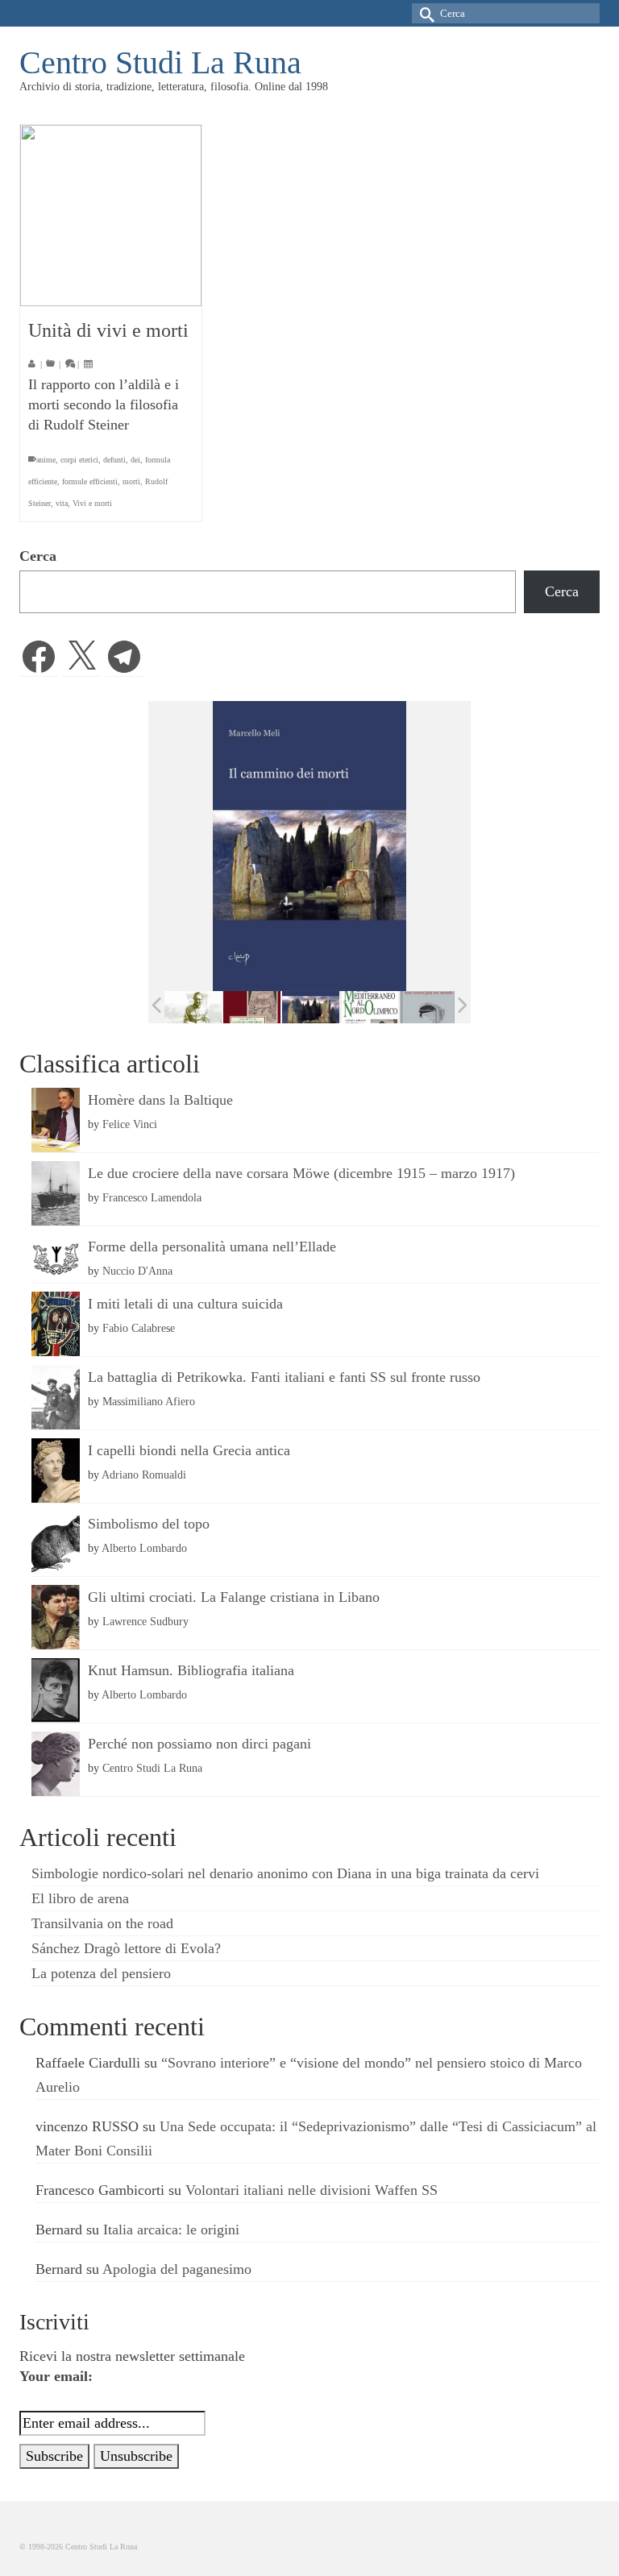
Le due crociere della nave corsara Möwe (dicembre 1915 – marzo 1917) (301, 1173)
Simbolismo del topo (149, 1524)
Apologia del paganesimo (177, 2269)
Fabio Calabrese (139, 1328)
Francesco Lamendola (152, 1197)
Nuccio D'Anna (137, 1271)
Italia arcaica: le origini (171, 2230)
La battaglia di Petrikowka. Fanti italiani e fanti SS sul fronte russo (284, 1377)
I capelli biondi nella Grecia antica (189, 1450)
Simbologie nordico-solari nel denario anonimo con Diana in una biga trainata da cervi (285, 1873)
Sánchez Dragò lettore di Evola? (126, 1948)
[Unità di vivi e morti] (111, 216)
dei (135, 460)
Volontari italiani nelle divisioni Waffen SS (312, 2190)
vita (62, 503)
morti (131, 481)
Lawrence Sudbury (145, 1621)
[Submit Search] (424, 13)
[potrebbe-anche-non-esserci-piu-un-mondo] (428, 1007)
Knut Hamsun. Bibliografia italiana (191, 1670)
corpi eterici (79, 460)
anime (46, 460)
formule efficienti (90, 481)
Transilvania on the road (102, 1923)
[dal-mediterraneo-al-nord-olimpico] (370, 1007)
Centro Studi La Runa (160, 62)
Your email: (56, 2376)
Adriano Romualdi (144, 1475)
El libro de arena (80, 1898)
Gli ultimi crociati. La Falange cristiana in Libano (234, 1597)
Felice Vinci (130, 1124)
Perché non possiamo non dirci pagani (199, 1744)
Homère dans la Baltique (160, 1100)
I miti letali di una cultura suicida (185, 1304)
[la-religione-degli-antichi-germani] (252, 1007)
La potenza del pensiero (101, 1973)
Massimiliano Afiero (149, 1401)
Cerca (38, 556)
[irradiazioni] (193, 1007)
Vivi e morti (92, 503)
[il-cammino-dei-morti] (311, 1007)
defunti (114, 460)
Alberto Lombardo (144, 1548)
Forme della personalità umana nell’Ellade (212, 1247)
